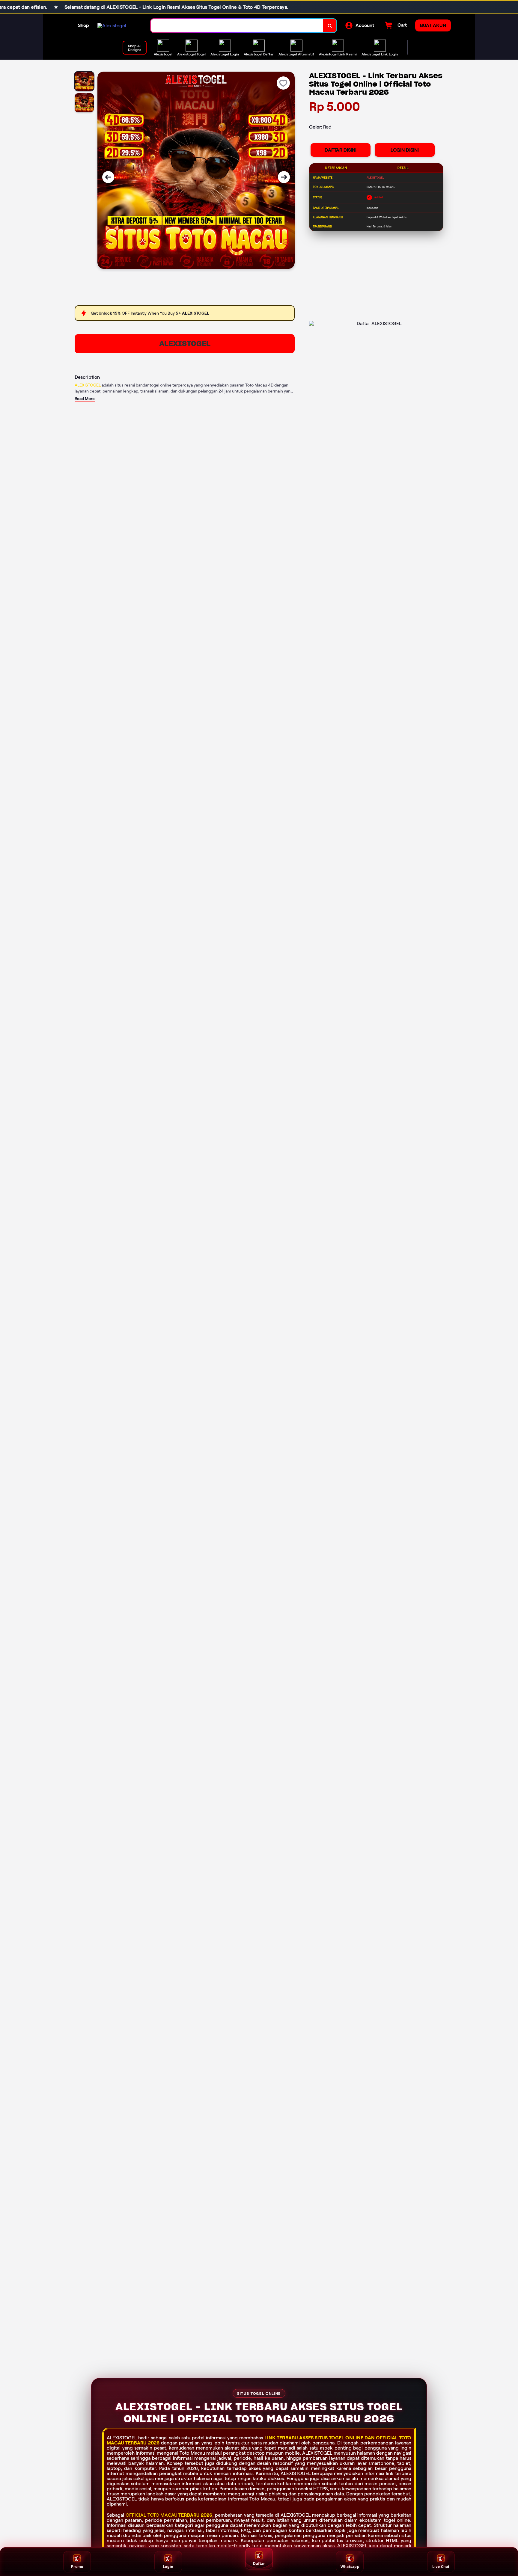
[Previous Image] (108, 177)
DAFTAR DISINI (341, 150)
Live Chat (441, 2567)
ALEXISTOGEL (185, 344)
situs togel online (339, 2438)
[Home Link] (112, 26)
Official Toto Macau (152, 2515)
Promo (77, 2567)
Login (168, 2567)
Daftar (259, 2564)
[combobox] (237, 26)
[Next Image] (284, 177)
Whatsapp (350, 2567)
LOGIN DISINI (405, 150)
